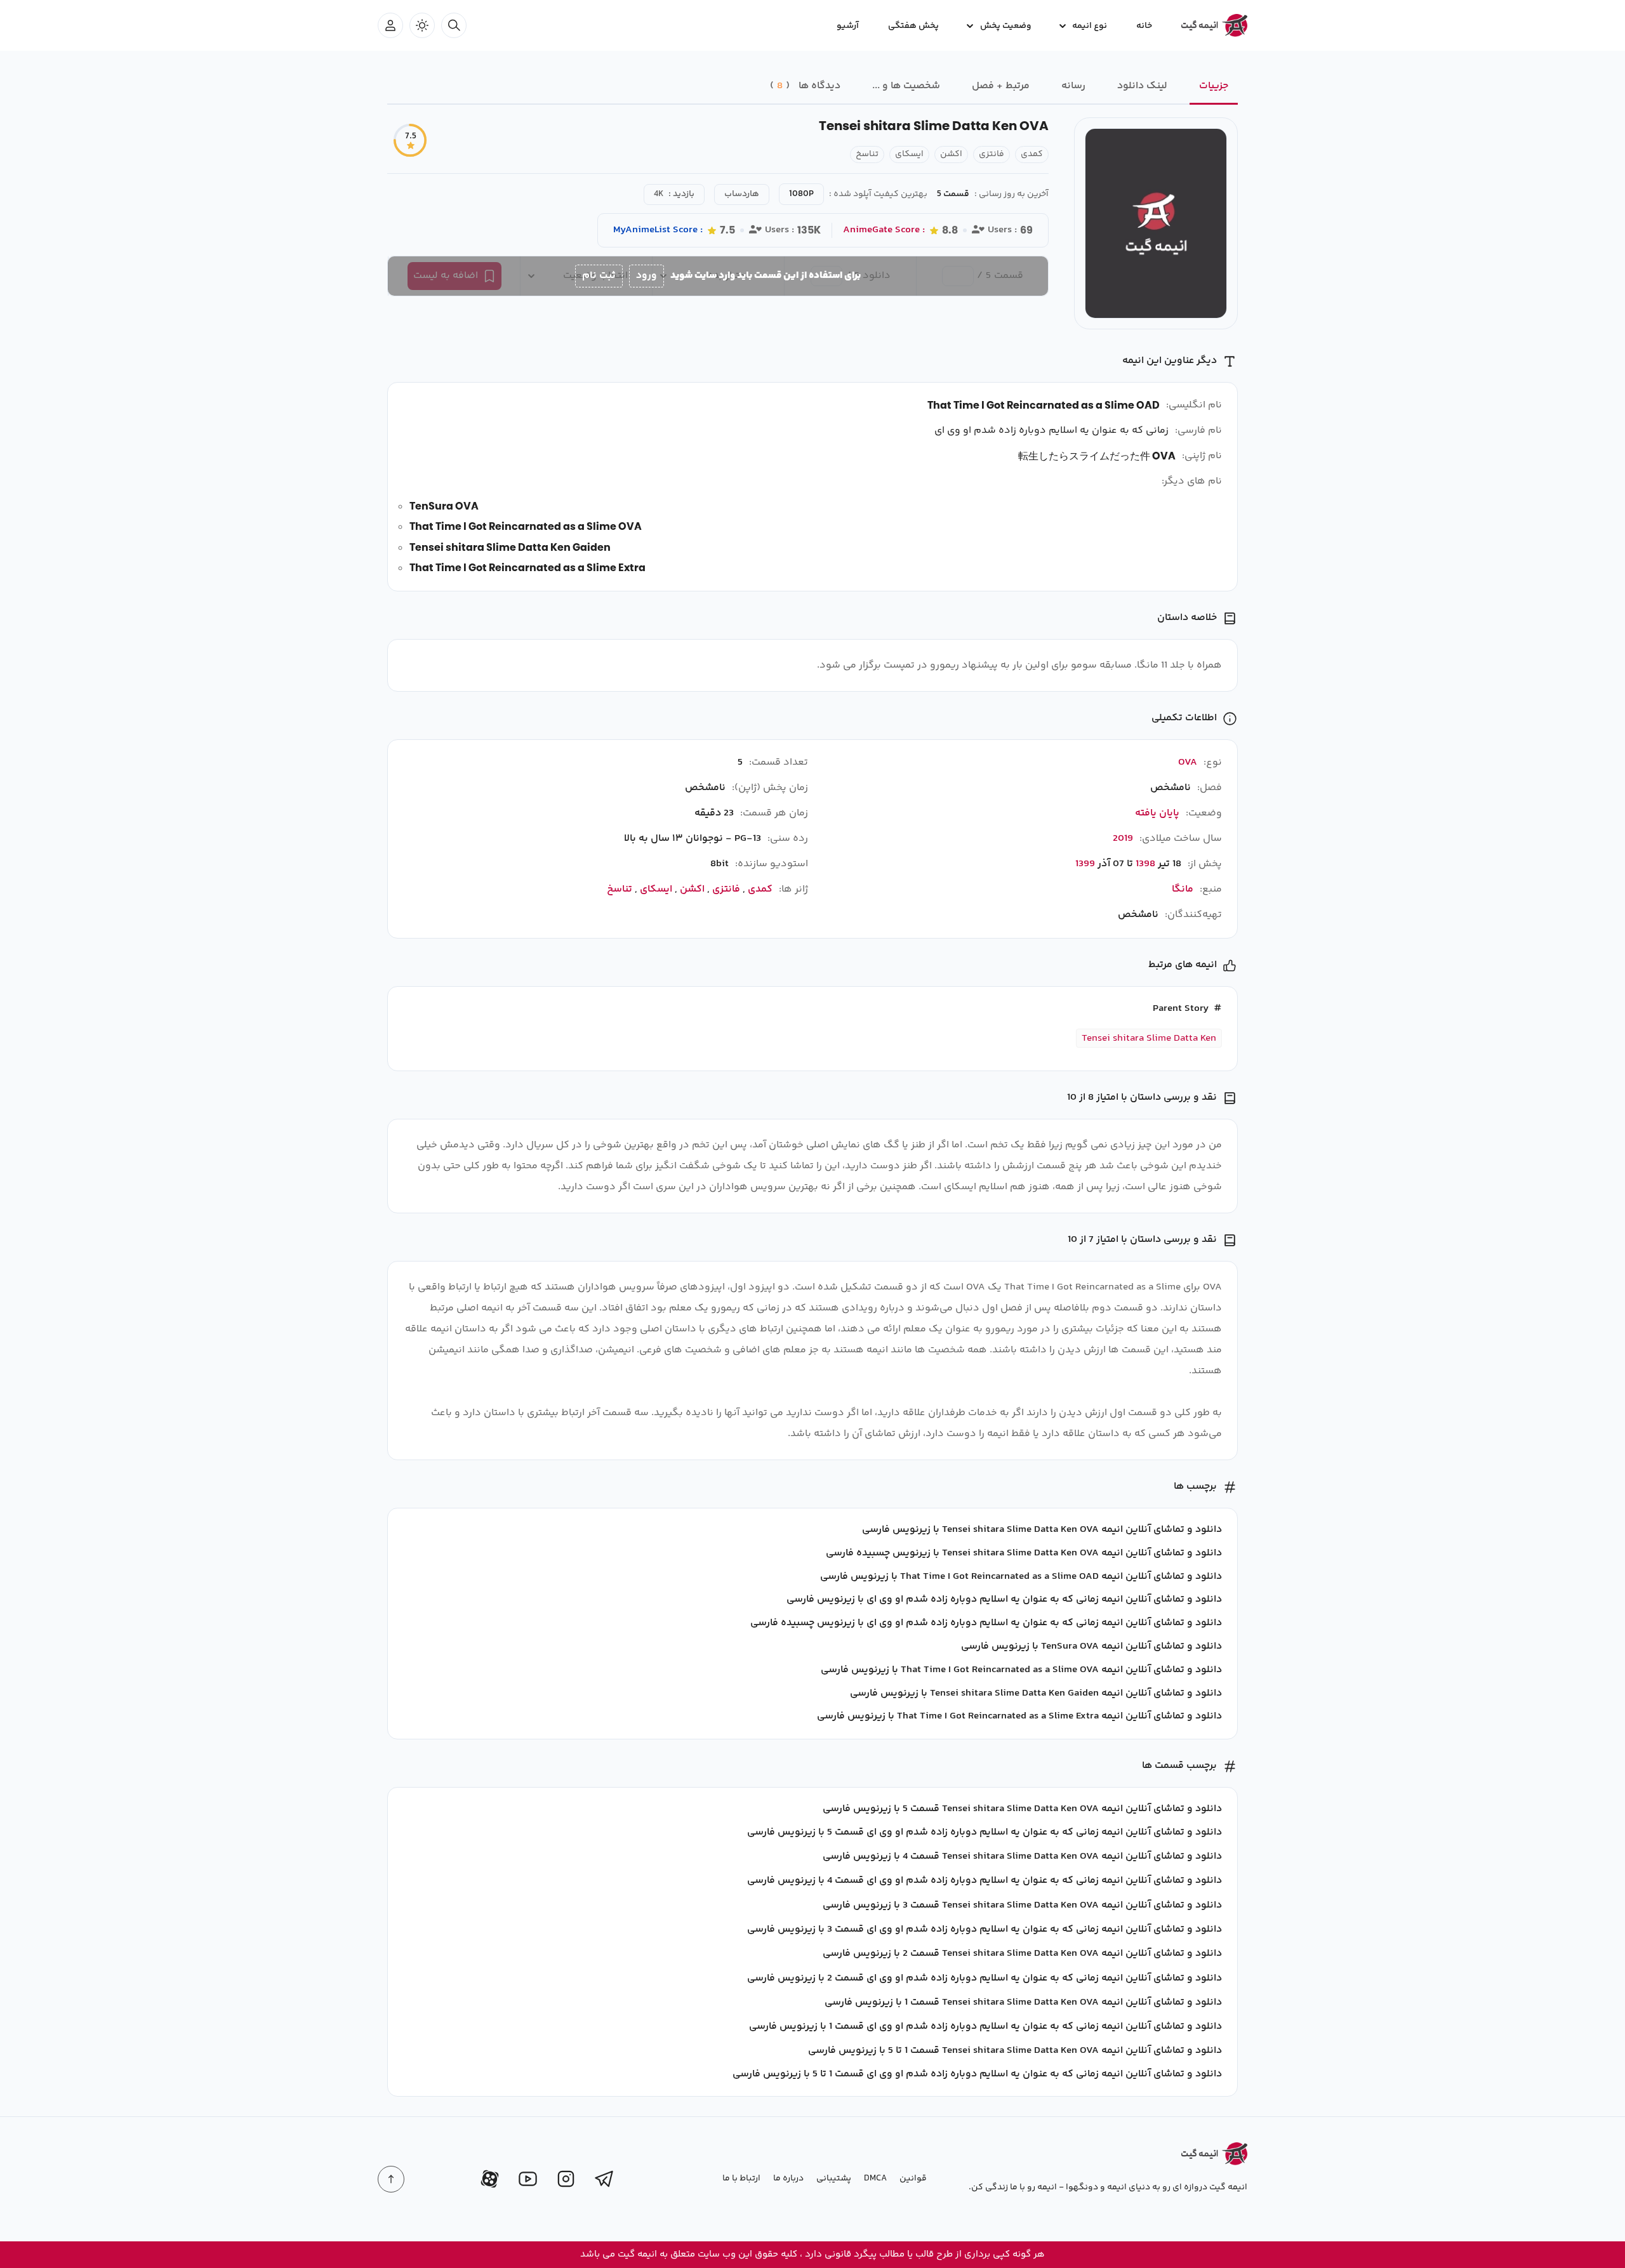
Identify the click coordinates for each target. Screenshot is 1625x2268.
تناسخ (867, 154)
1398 (1145, 864)
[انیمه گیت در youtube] (528, 2179)
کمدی (1032, 154)
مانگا (1183, 889)
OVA (1188, 762)
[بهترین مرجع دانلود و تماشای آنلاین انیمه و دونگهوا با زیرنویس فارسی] (1209, 25)
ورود (647, 276)
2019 (1123, 839)
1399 (1085, 864)
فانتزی (992, 154)
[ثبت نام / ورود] (390, 25)
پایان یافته (1157, 813)
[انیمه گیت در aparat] (490, 2179)
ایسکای (909, 154)
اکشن (951, 154)
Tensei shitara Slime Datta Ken (1149, 1038)
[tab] (1214, 87)
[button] (1084, 25)
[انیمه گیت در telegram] (604, 2179)
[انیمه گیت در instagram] (566, 2179)
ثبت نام (599, 276)
